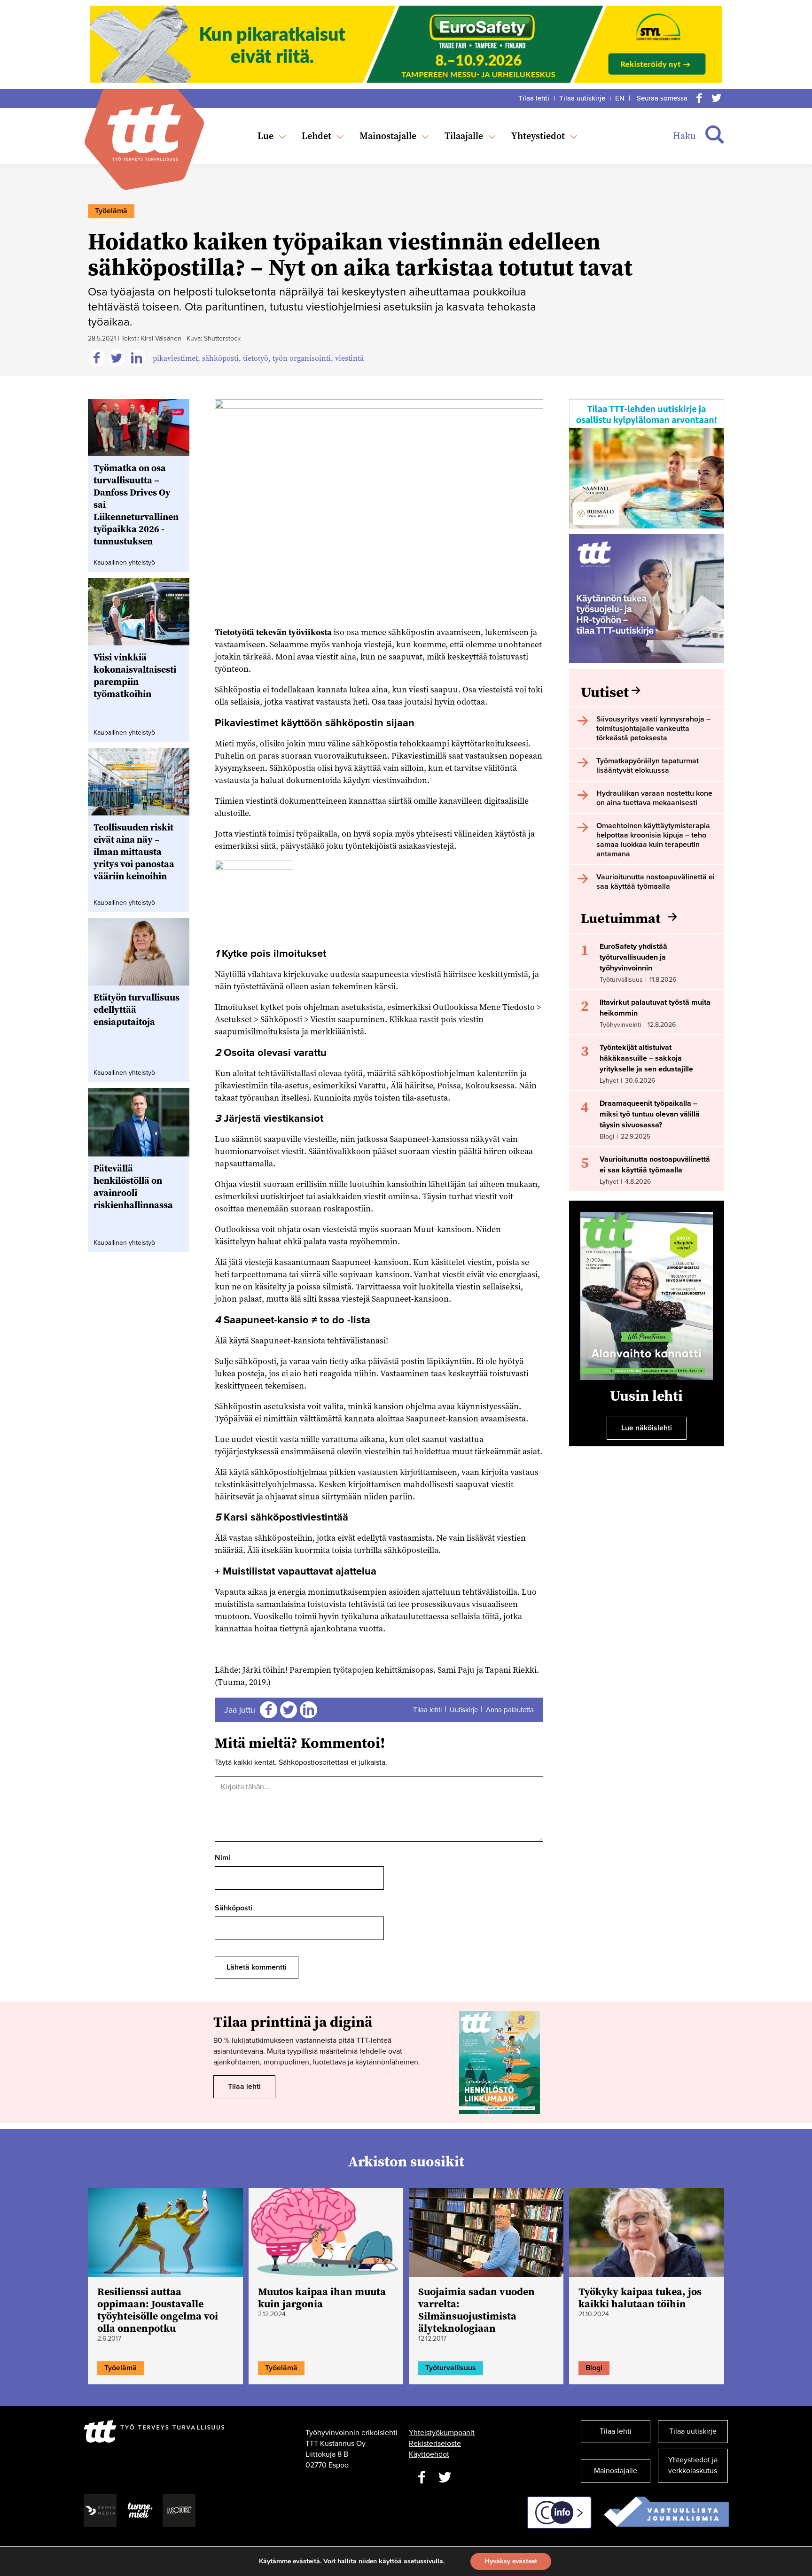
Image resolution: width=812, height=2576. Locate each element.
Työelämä (111, 211)
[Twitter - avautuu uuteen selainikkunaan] (445, 2478)
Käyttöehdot (429, 2454)
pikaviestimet (175, 358)
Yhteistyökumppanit (442, 2433)
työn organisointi (302, 358)
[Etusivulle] (144, 132)
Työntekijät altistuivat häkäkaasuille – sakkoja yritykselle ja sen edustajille (646, 1058)
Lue (265, 136)
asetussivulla (423, 2561)
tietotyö (256, 358)
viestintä (349, 358)
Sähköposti (234, 1908)
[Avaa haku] (715, 135)
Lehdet (316, 136)
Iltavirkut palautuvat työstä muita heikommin (655, 1008)
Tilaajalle (464, 136)
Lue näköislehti (647, 1428)
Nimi (223, 1858)
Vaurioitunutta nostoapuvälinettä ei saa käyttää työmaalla (655, 1165)
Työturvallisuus (451, 2368)
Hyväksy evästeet (511, 2561)
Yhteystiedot (538, 136)
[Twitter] (716, 98)
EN (620, 98)
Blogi (594, 2368)
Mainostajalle (388, 136)
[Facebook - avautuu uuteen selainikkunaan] (422, 2478)
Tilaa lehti (534, 98)
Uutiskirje (464, 1710)
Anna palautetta (510, 1710)
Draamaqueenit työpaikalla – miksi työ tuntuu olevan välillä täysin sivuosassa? (650, 1114)
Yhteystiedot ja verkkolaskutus (693, 2465)
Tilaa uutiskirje (582, 98)
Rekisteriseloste (435, 2444)
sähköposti (220, 358)
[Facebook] (699, 98)
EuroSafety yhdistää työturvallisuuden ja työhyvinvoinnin (633, 957)
